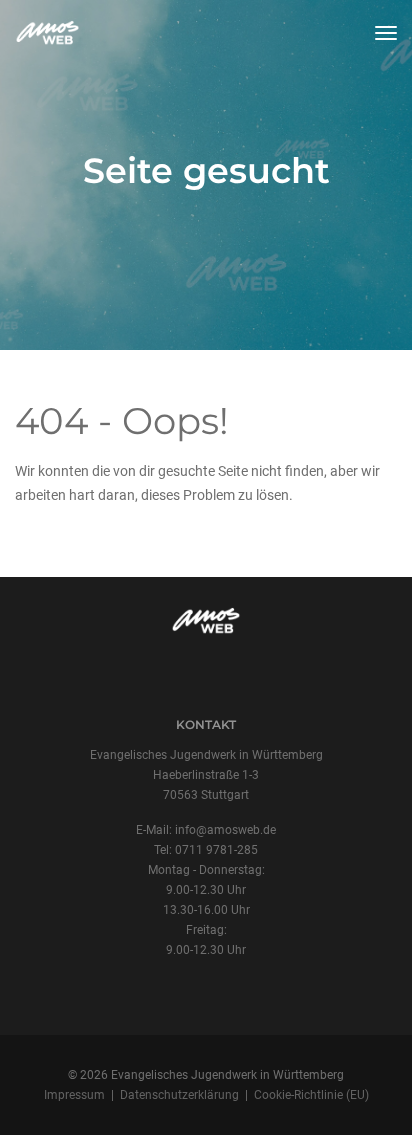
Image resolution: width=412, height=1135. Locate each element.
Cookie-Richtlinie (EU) (311, 1095)
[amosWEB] (49, 33)
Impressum (74, 1095)
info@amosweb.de (225, 830)
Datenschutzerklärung (179, 1095)
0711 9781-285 (216, 850)
